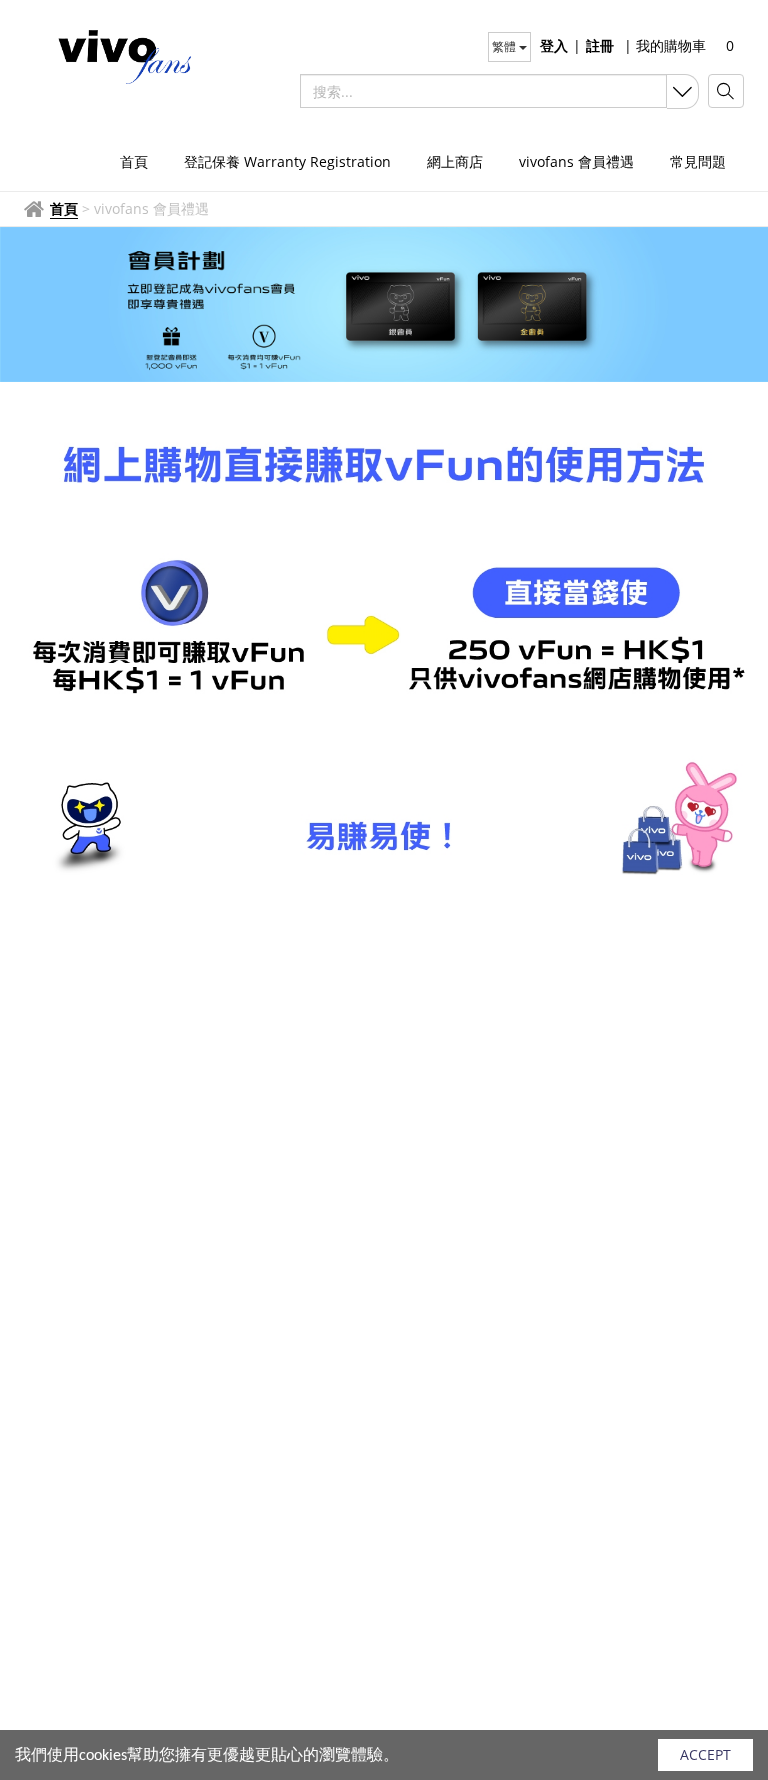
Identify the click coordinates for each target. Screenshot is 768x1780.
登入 (554, 45)
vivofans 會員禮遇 (576, 161)
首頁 (134, 161)
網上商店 (455, 161)
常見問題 (698, 161)
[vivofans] (114, 55)
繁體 (505, 46)
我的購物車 (665, 45)
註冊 (600, 45)
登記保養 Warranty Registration (287, 161)
